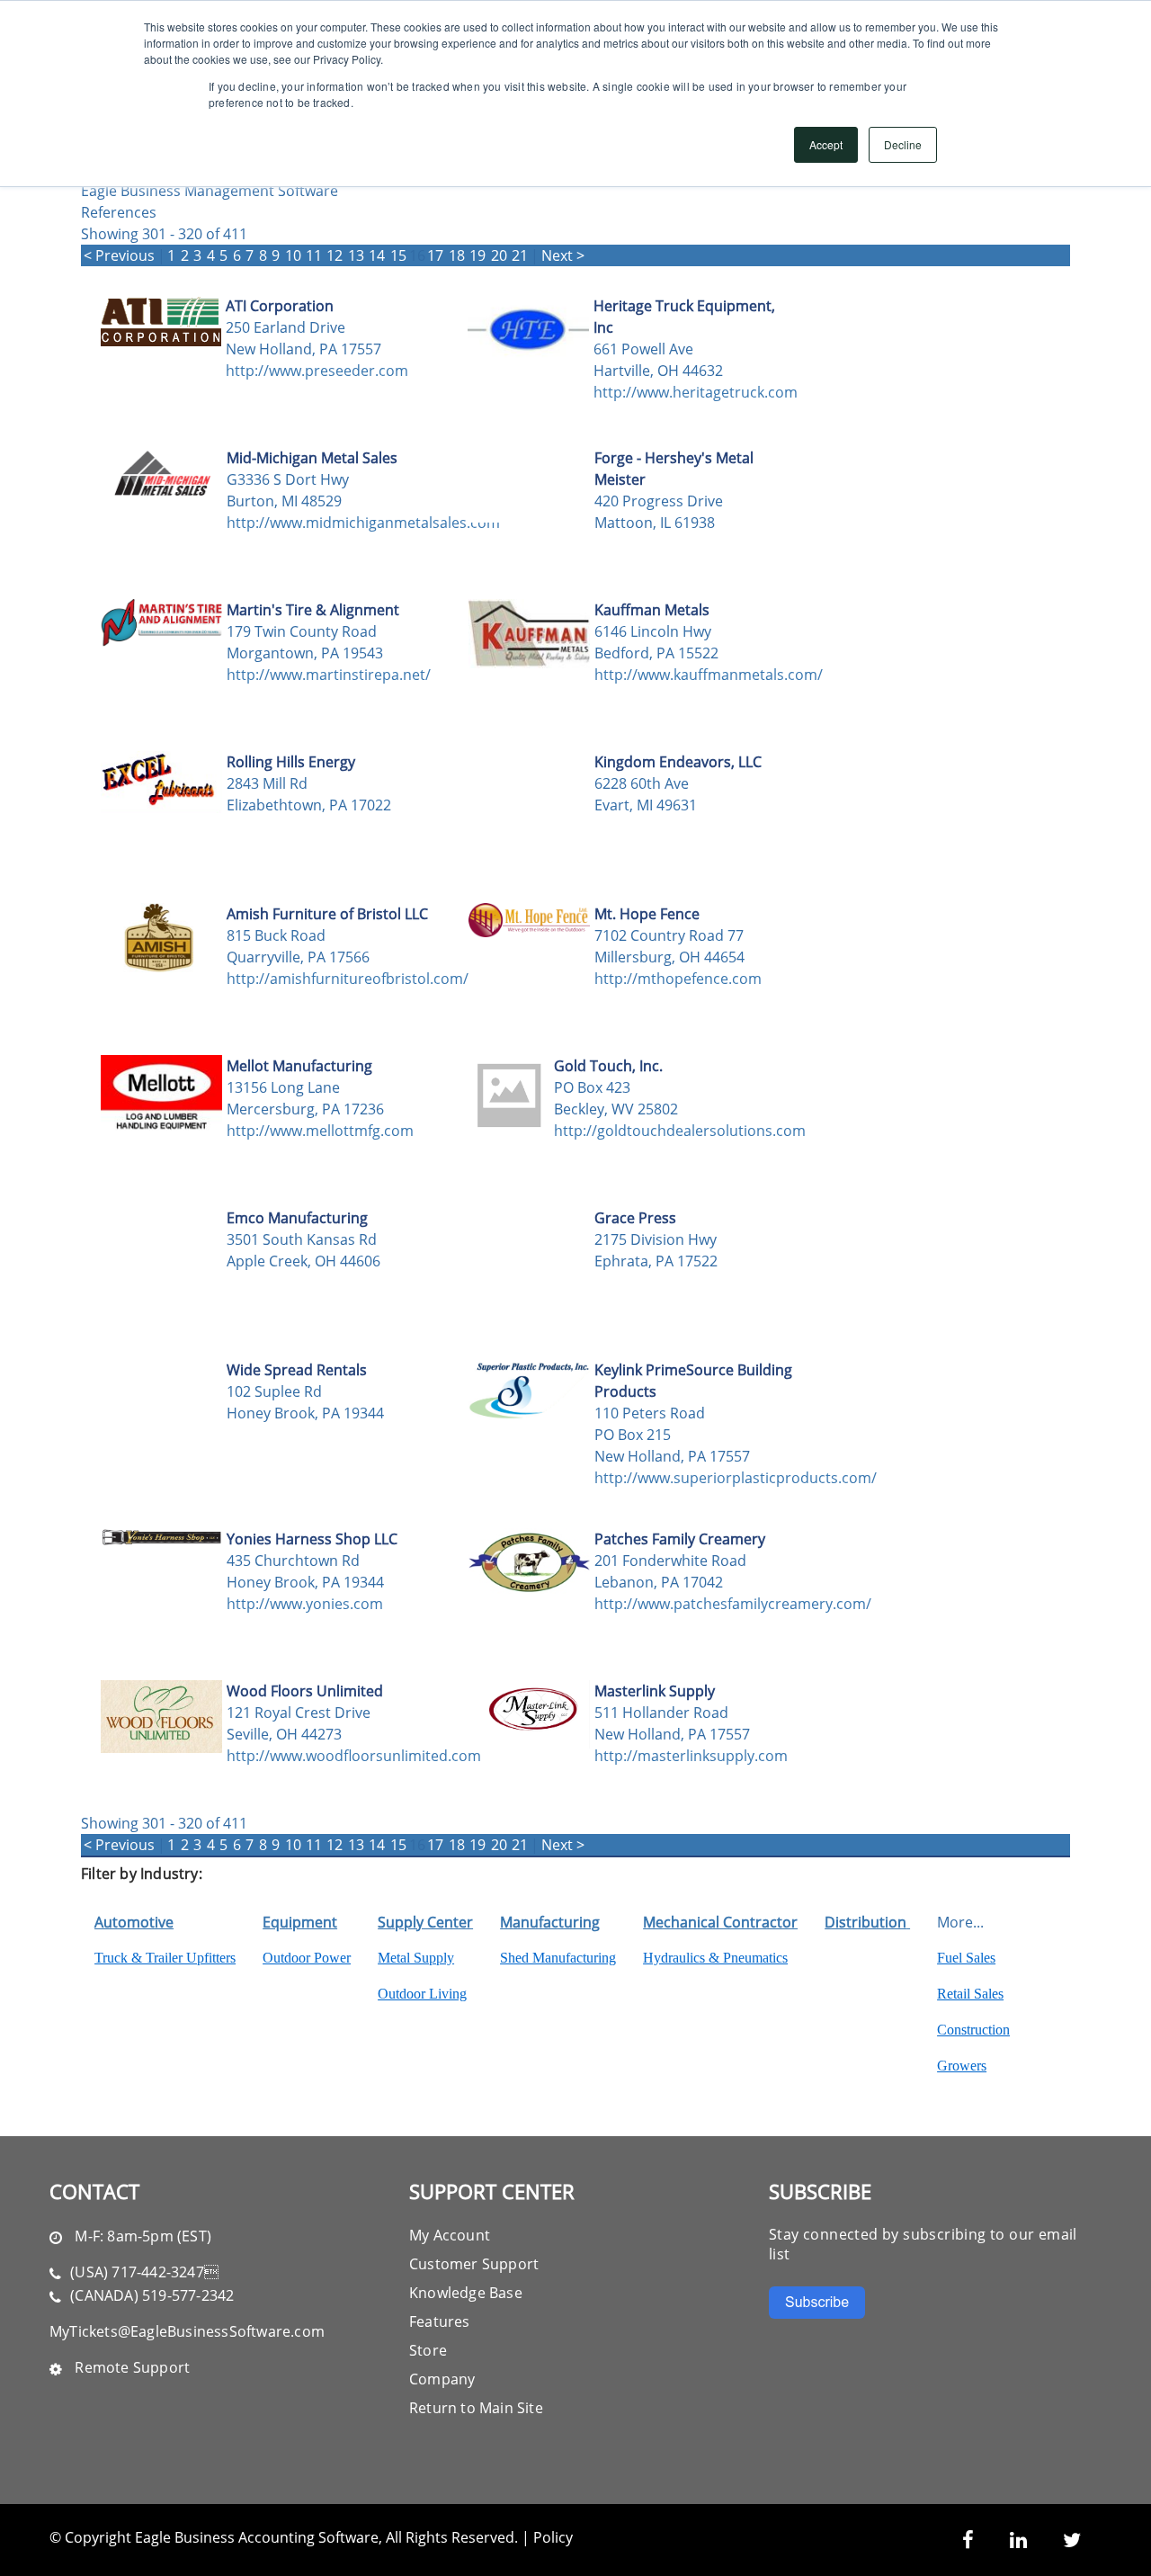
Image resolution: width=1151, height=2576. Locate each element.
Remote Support (132, 2367)
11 (314, 255)
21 (520, 255)
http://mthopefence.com (678, 979)
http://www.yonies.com (305, 1604)
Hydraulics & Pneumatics (715, 1958)
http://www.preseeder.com (317, 371)
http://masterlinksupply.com (691, 1756)
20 (499, 255)
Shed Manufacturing (558, 1958)
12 (335, 255)
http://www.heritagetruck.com (695, 392)
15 (398, 255)
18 (457, 255)
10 (293, 255)
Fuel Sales (966, 1958)
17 (435, 255)
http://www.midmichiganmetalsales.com (328, 523)
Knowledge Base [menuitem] (466, 2293)
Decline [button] (903, 144)
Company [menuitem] (442, 2379)
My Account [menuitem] (450, 2235)
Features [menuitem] (440, 2321)
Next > (563, 255)
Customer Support (474, 2264)
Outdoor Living (422, 1994)
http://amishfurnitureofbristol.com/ (328, 979)
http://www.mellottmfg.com (320, 1131)
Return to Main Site (476, 2408)
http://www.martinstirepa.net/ (328, 675)
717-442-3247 (165, 2272)
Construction (973, 2030)
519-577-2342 (188, 2295)
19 (477, 255)
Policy (553, 2537)
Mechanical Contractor (720, 1922)
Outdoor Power (307, 1958)
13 (356, 255)
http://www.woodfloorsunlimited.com (328, 1756)
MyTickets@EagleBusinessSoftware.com (187, 2331)
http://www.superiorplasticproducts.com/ (696, 1478)
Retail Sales (970, 1994)
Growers (962, 2066)
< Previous (119, 255)
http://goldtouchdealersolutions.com (655, 1131)
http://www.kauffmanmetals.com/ (696, 675)
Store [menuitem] (428, 2350)
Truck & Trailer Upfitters (165, 1958)
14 (377, 255)
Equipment (300, 1922)
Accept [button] (826, 144)
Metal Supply (416, 1958)
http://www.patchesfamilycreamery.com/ (696, 1604)
